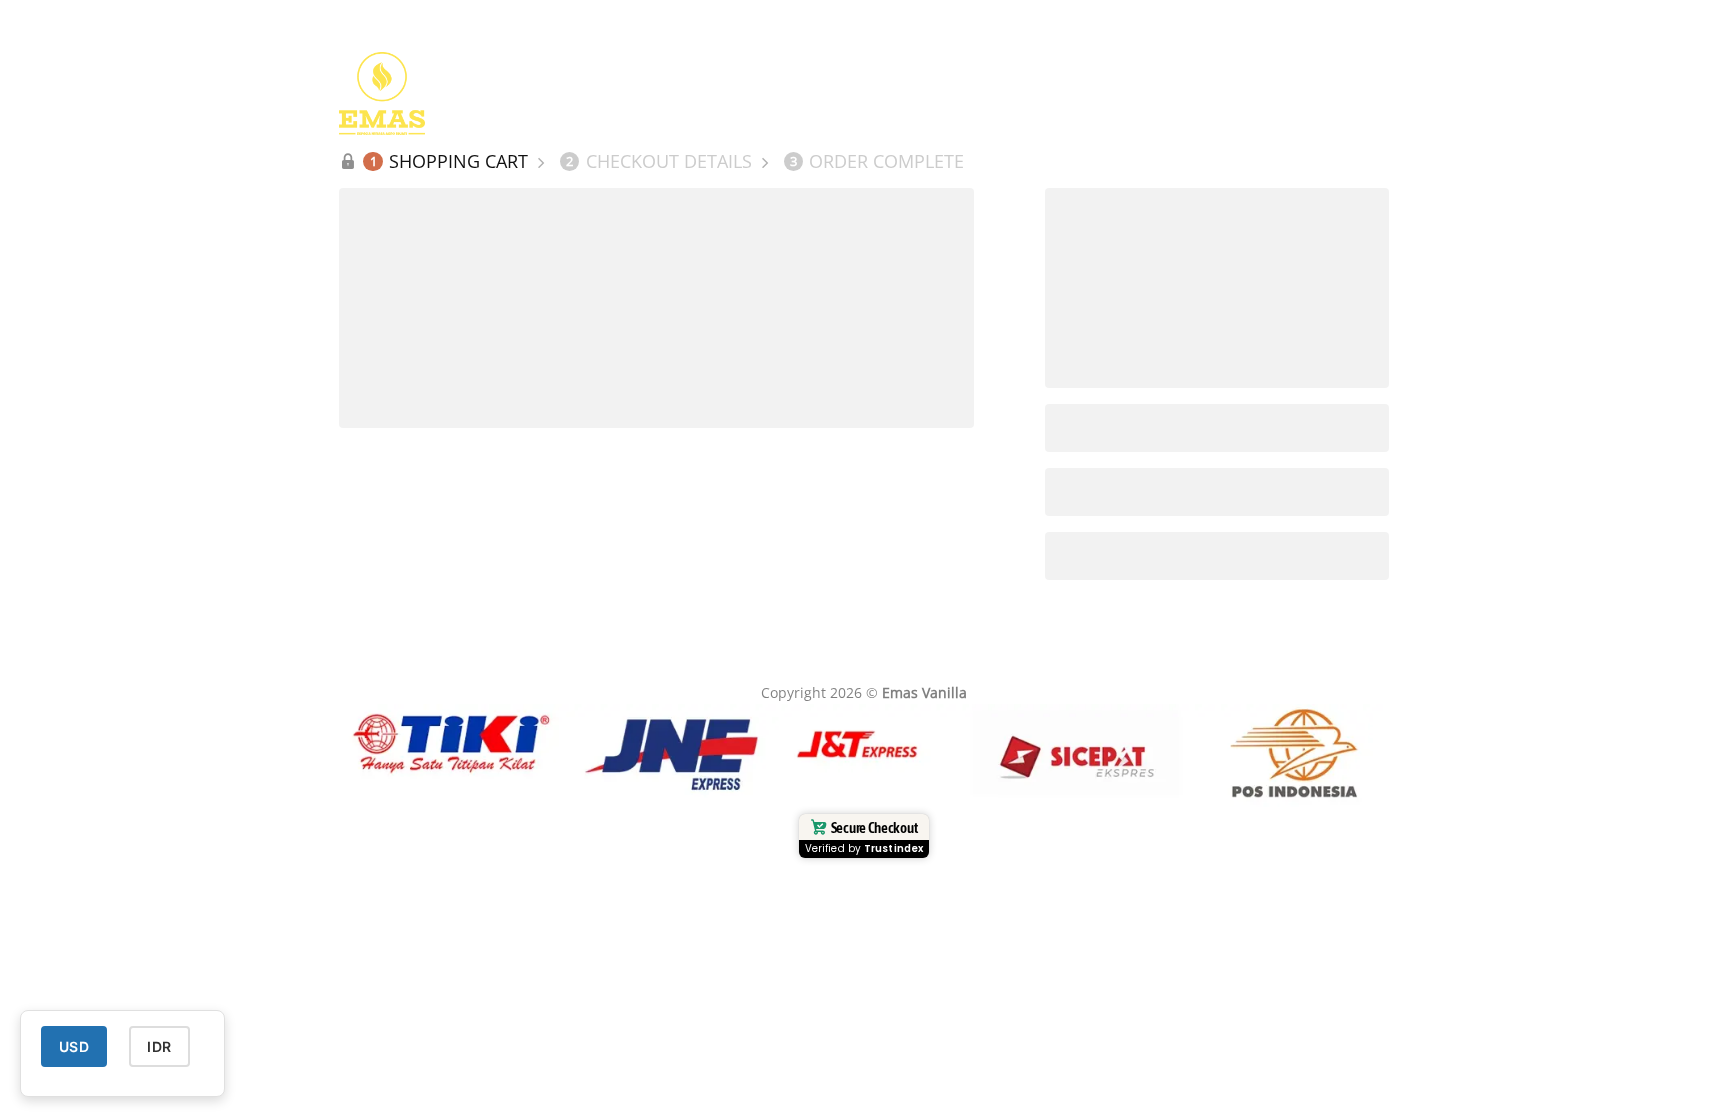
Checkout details (659, 161)
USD (74, 1046)
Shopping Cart (449, 161)
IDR (159, 1046)
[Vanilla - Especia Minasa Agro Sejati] (439, 93)
